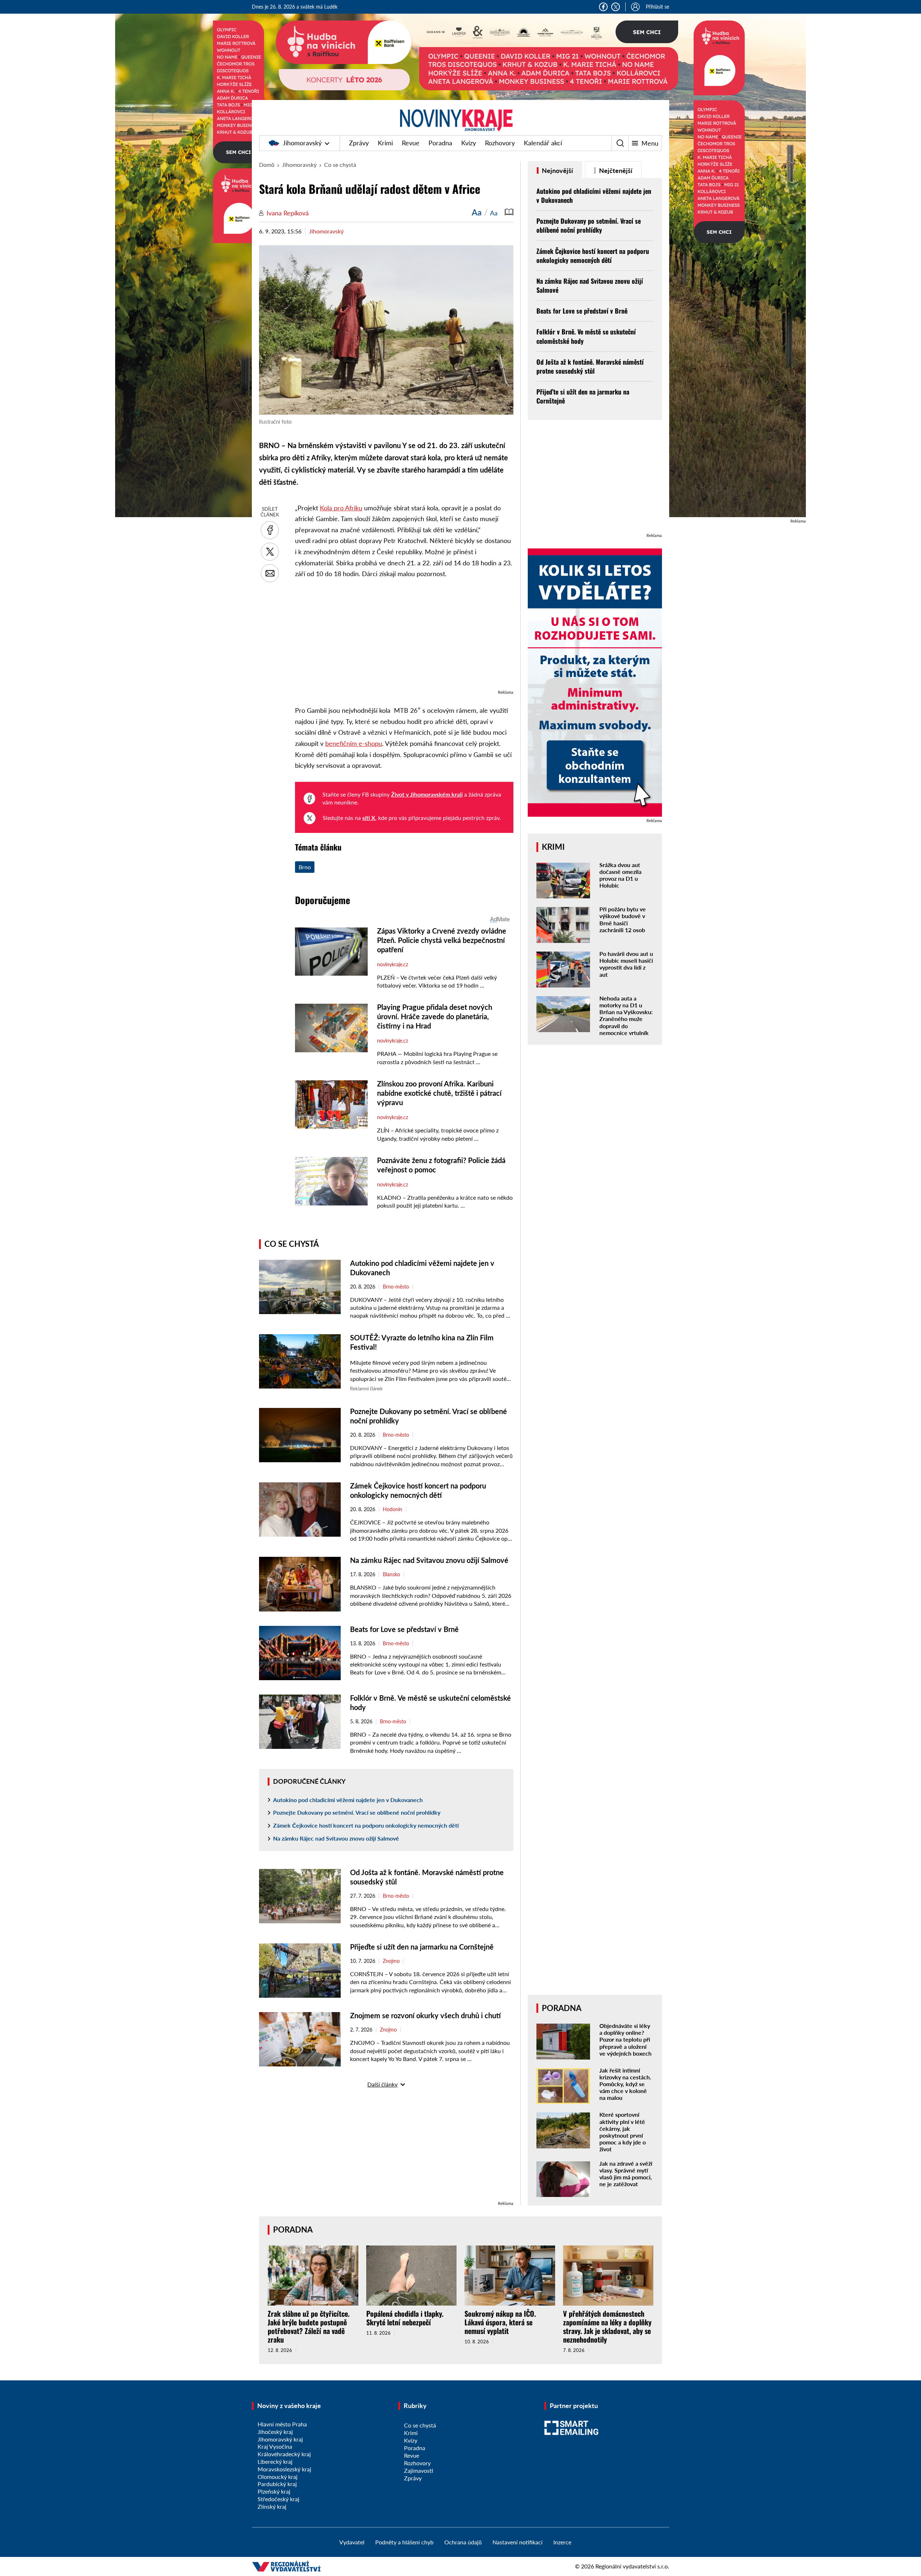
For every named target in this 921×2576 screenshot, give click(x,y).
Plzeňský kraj (274, 2491)
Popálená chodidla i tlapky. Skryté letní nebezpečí (405, 2318)
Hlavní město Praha (282, 2424)
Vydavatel (352, 2542)
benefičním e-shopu (354, 743)
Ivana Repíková (288, 213)
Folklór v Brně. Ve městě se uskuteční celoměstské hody (586, 336)
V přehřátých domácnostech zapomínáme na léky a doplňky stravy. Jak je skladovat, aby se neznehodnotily (607, 2326)
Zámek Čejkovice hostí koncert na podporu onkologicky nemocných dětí (366, 1825)
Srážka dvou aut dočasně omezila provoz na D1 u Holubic (620, 875)
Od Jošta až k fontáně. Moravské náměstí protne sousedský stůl (590, 366)
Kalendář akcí (543, 143)
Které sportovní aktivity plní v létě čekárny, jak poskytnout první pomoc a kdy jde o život (623, 2132)
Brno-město (396, 1287)
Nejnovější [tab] (557, 170)
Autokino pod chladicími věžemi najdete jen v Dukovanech (348, 1800)
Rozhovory (500, 143)
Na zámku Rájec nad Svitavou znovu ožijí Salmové (429, 1560)
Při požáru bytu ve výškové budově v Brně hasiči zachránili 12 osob (623, 919)
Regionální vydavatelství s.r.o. (632, 2566)
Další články (382, 2084)
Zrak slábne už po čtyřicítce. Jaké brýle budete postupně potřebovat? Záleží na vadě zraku (309, 2326)
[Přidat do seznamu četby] (509, 212)
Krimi (385, 143)
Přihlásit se (657, 7)
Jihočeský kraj (275, 2432)
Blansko (391, 1574)
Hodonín (393, 1509)
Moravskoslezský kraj (284, 2469)
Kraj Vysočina (275, 2446)
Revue (411, 143)
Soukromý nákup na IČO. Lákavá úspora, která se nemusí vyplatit (500, 2322)
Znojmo (391, 1961)
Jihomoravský (302, 143)
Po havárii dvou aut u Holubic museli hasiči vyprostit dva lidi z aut (626, 964)
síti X (369, 818)
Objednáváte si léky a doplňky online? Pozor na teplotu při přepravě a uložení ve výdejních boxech (625, 2039)
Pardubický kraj (277, 2484)
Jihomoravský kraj (280, 2439)
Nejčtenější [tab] (615, 170)
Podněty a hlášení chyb (404, 2542)
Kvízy (469, 143)
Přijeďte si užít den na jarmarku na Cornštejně (423, 1947)
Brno (305, 867)
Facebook (603, 7)
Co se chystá (340, 165)
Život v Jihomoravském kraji (427, 794)
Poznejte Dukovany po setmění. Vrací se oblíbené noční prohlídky (357, 1812)
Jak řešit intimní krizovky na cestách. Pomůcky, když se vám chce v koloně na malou (625, 2084)
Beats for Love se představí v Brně (404, 1629)
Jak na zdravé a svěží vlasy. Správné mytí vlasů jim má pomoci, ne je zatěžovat (626, 2174)
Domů (267, 165)
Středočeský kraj (278, 2499)
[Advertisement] (404, 638)
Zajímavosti (419, 2470)
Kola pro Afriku (341, 508)
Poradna (440, 143)
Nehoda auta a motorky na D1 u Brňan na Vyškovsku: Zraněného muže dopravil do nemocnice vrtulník (626, 1015)
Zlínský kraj (272, 2506)
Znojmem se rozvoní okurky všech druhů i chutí (425, 2015)
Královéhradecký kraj (284, 2454)
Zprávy (359, 143)
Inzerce (562, 2542)
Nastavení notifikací (518, 2542)
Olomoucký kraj (278, 2477)
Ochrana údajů (463, 2542)
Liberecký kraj (275, 2461)
